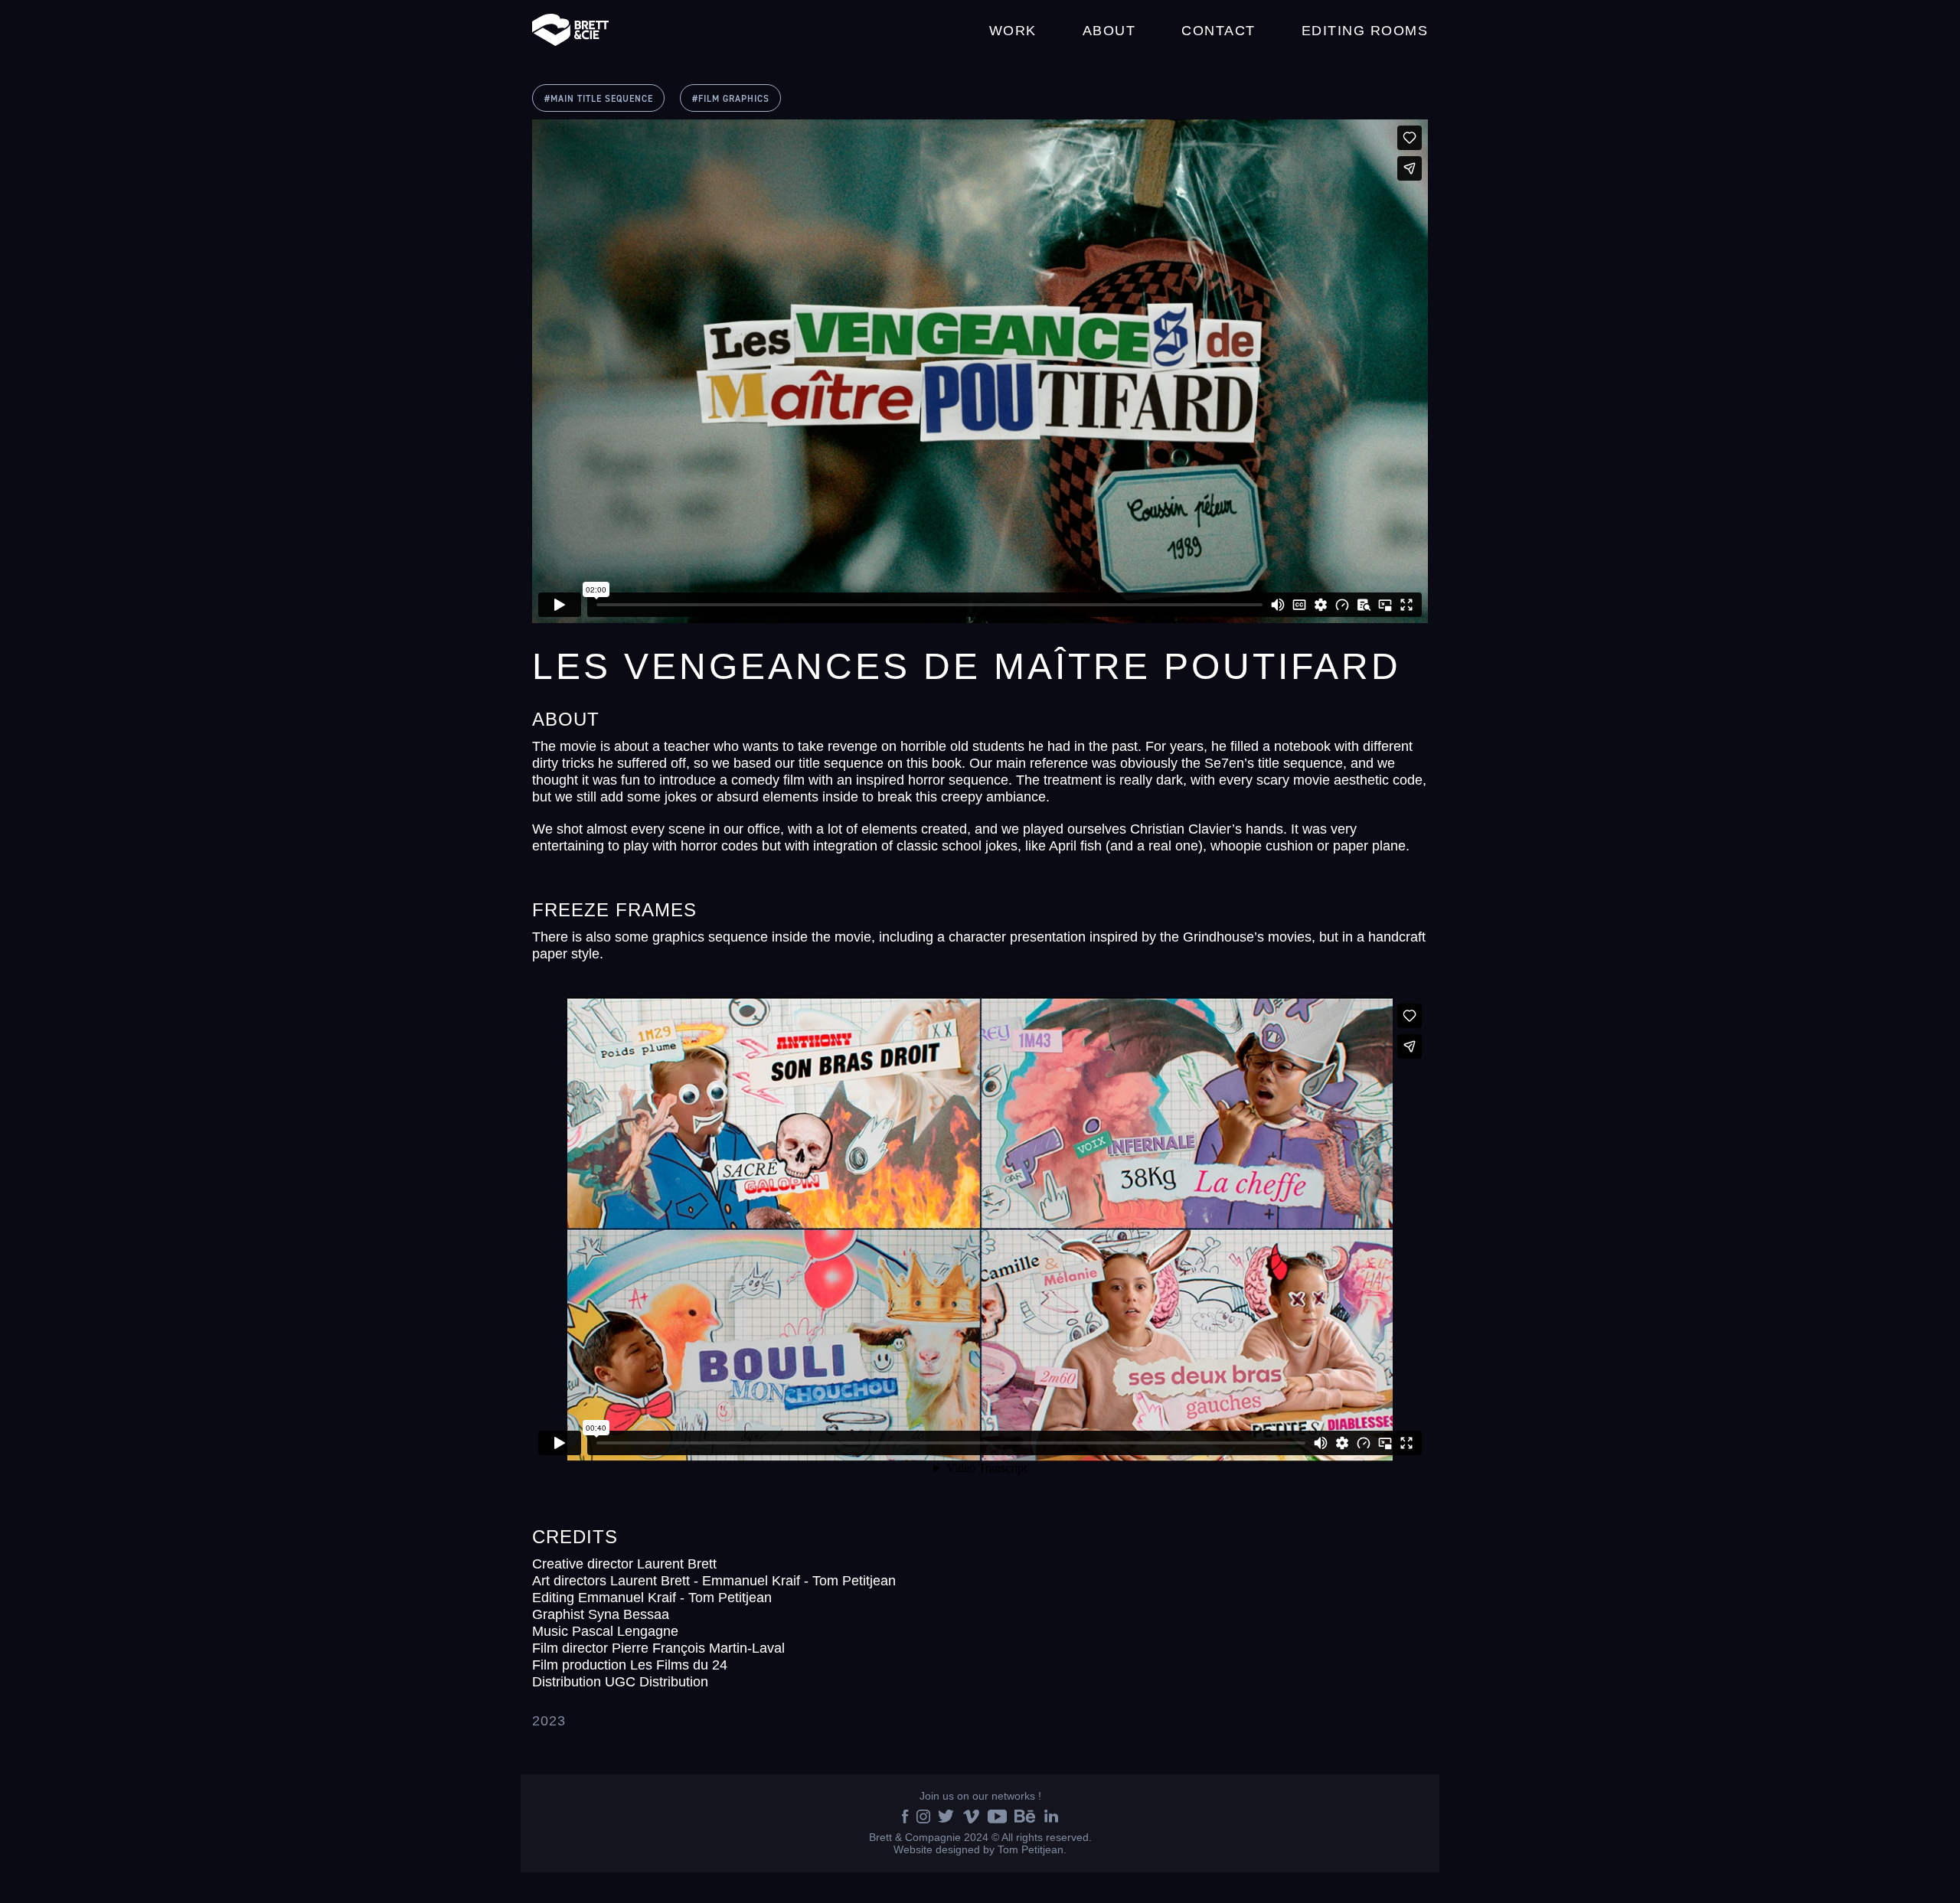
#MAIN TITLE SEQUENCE (599, 99)
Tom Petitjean (1031, 1849)
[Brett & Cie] (570, 31)
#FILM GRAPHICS (731, 99)
